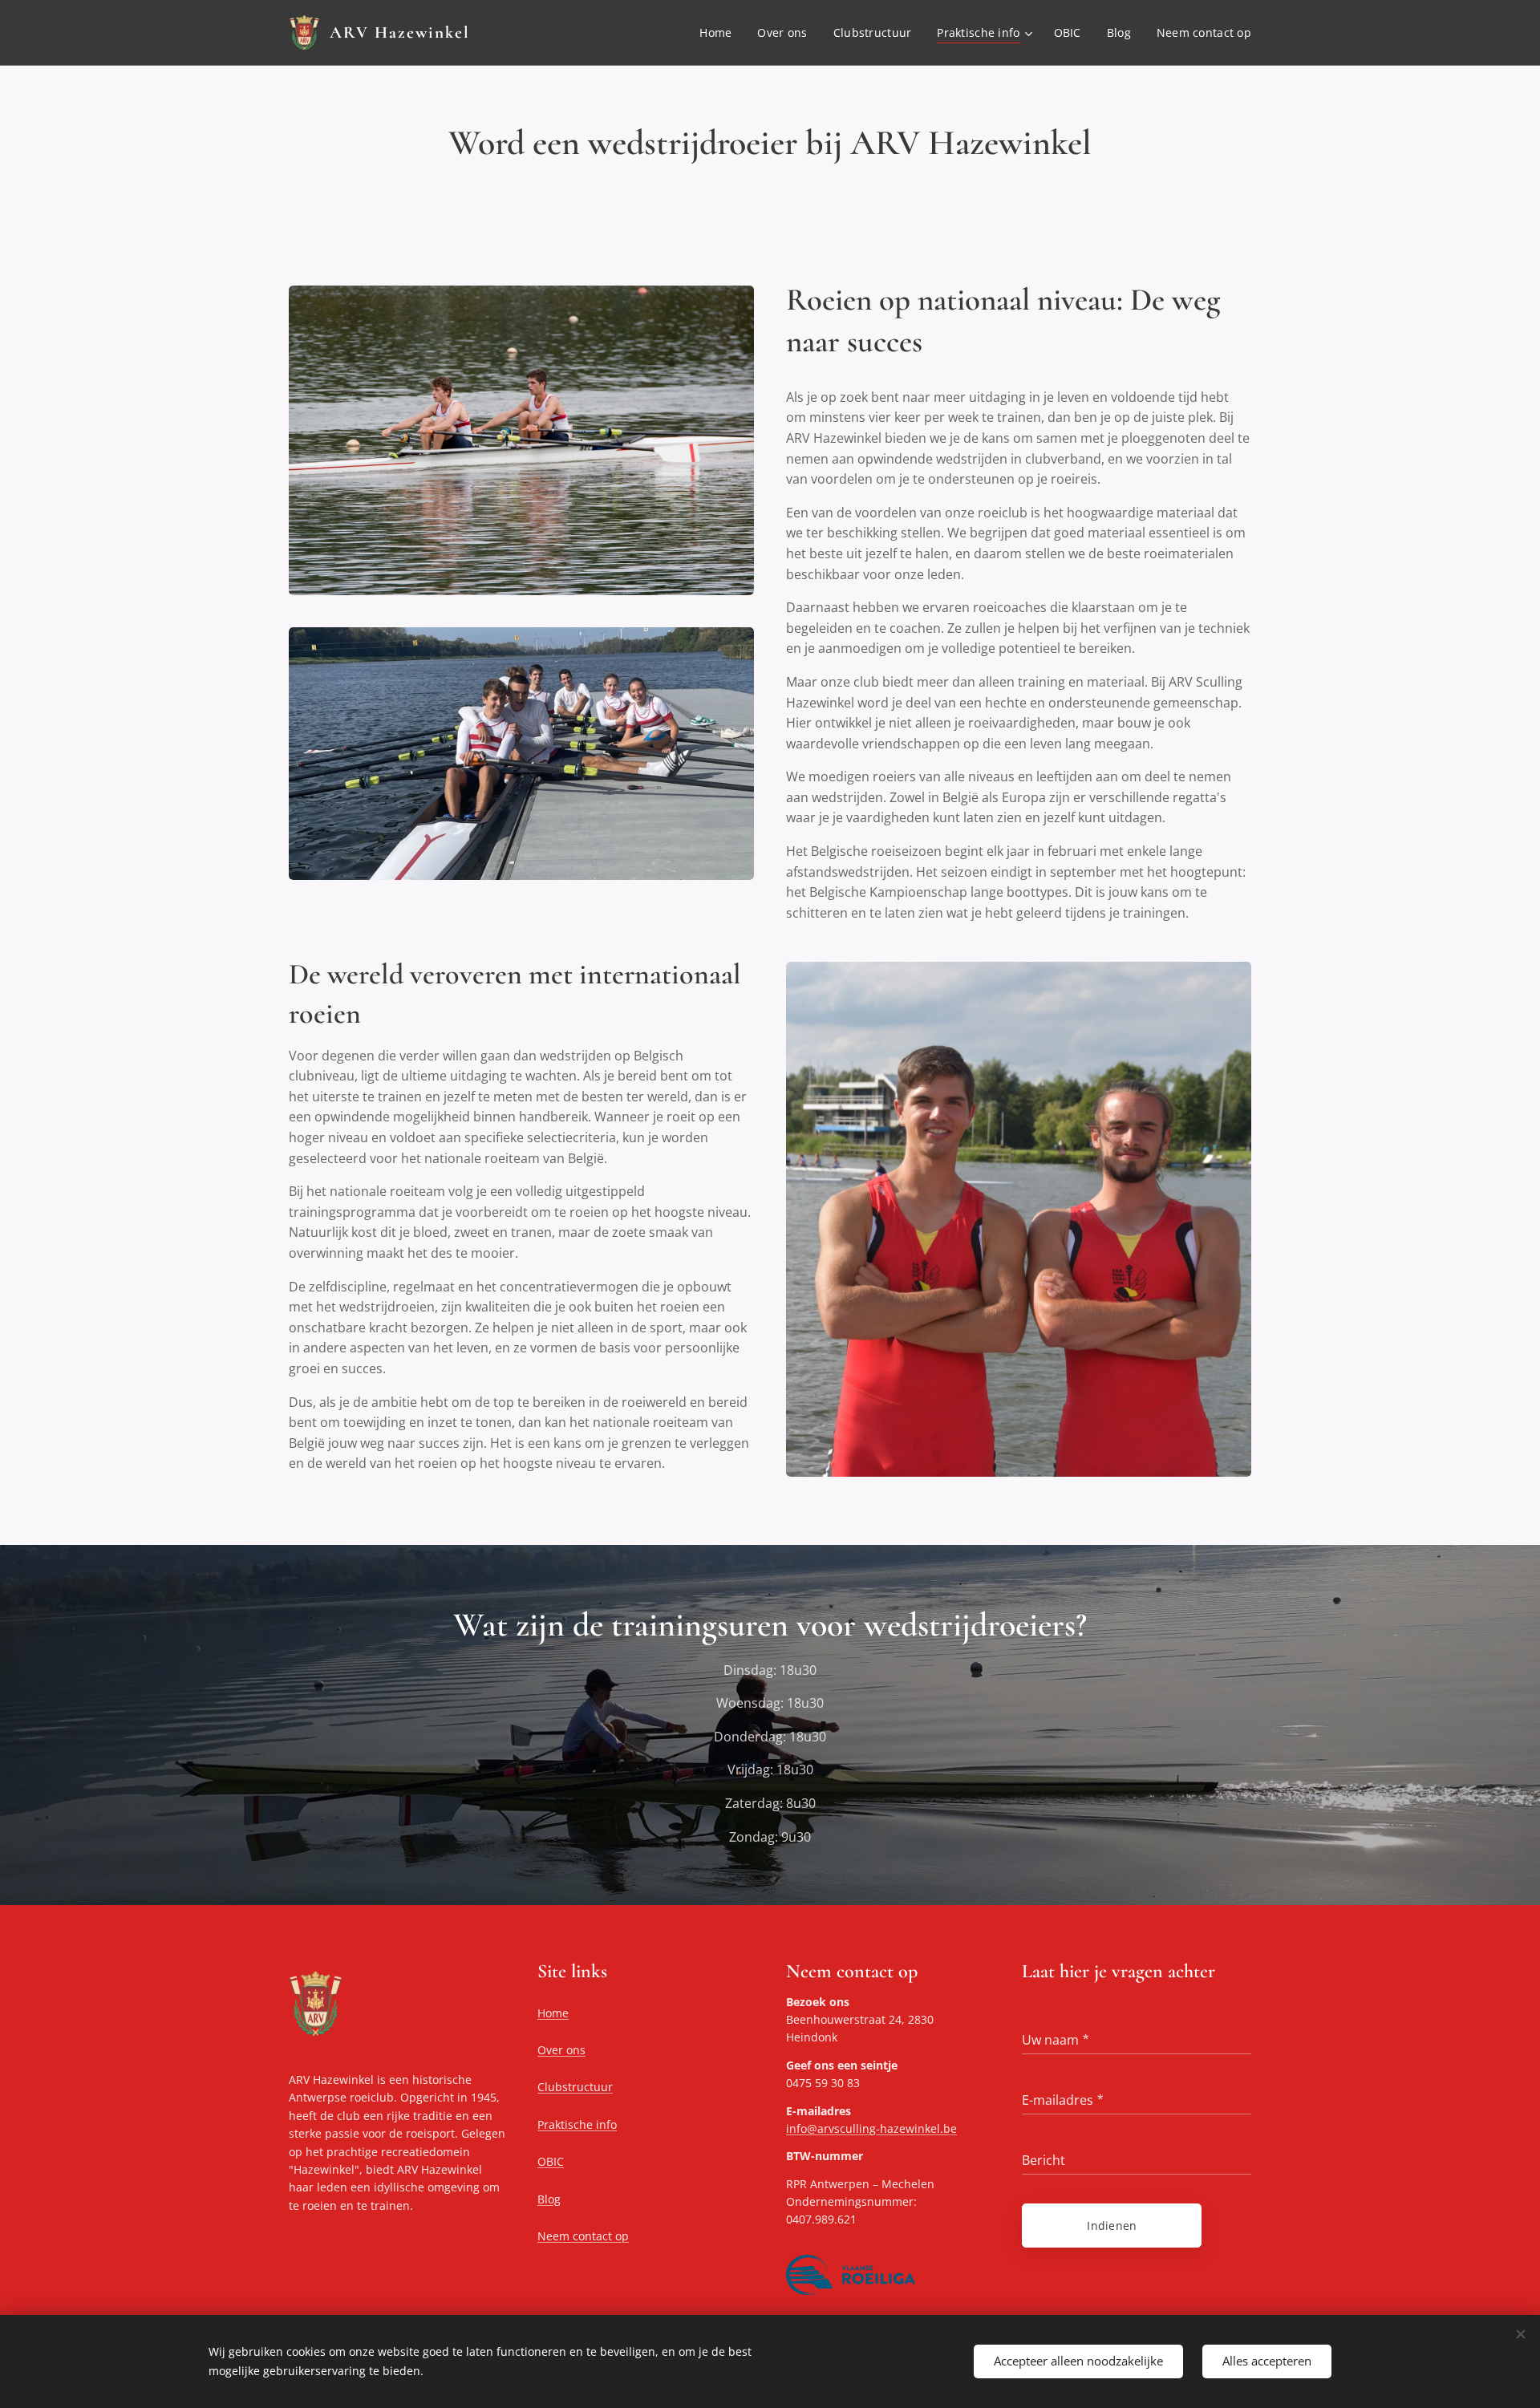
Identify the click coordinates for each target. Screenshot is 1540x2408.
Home (553, 2013)
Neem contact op (583, 2236)
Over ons (561, 2050)
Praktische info (577, 2124)
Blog (549, 2199)
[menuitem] (720, 33)
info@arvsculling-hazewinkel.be (871, 2128)
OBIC (551, 2161)
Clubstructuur (575, 2087)
